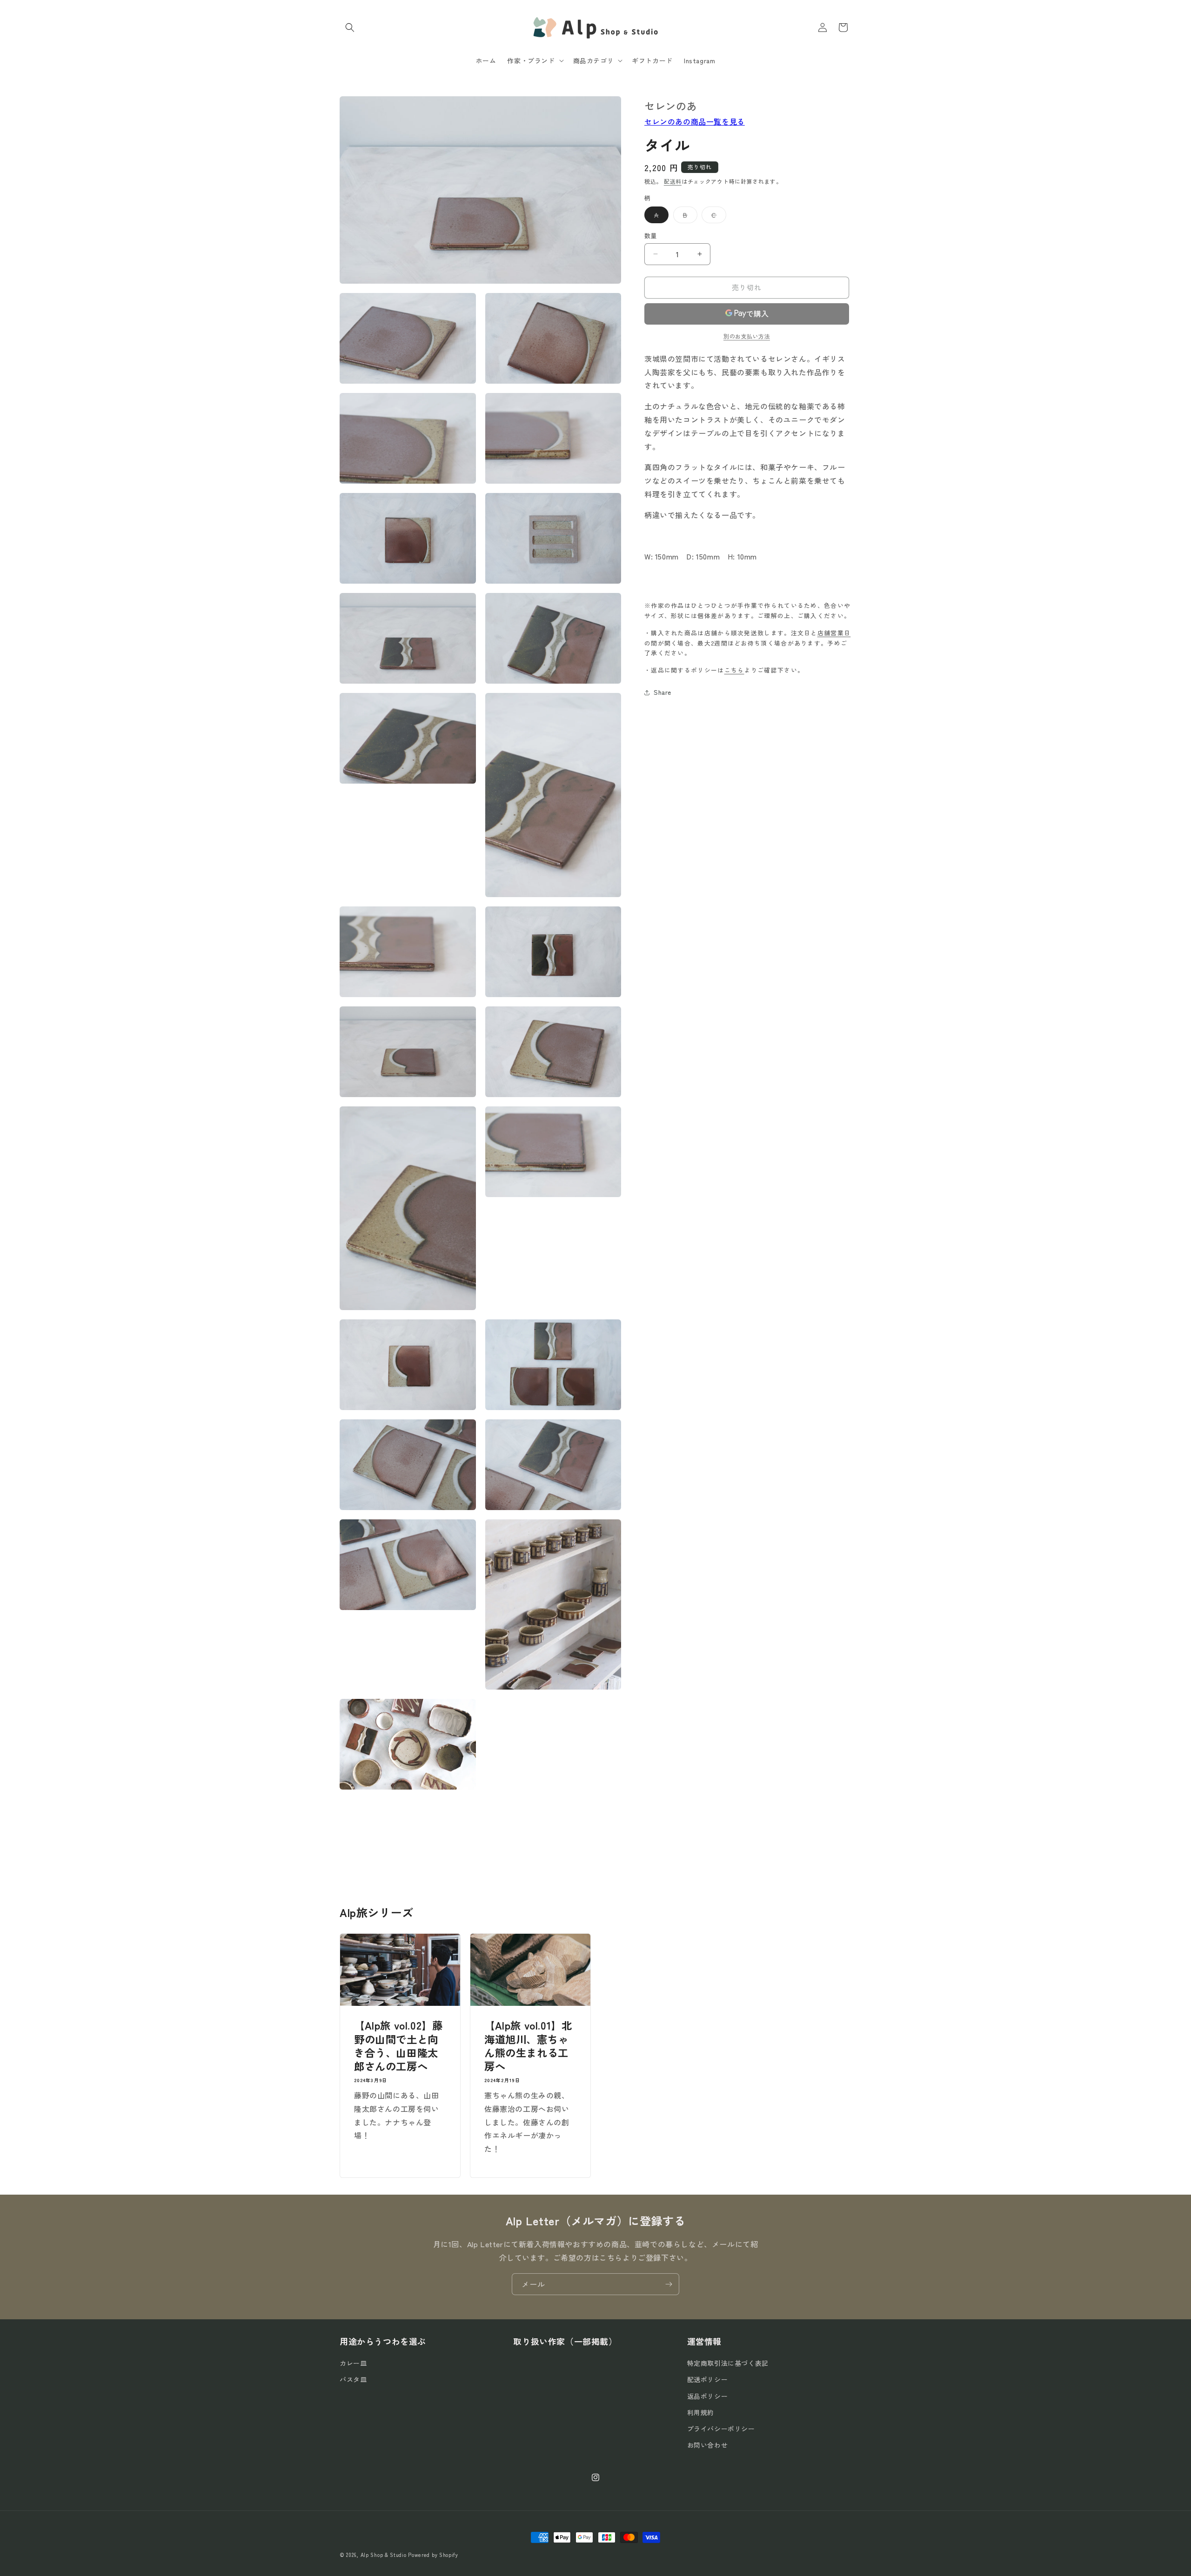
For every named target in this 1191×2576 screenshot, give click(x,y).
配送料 (673, 181)
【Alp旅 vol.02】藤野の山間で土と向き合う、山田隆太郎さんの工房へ (398, 2046)
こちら (734, 670)
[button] (350, 27)
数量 (651, 236)
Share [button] (662, 692)
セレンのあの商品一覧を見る (695, 121)
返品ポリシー (708, 2396)
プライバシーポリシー (721, 2429)
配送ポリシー (708, 2380)
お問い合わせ (708, 2445)
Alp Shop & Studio (384, 2555)
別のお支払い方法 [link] (747, 336)
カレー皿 (353, 2363)
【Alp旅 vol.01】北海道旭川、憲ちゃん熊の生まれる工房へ (528, 2046)
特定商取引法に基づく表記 (728, 2363)
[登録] (669, 2284)
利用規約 (701, 2412)
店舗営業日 (834, 633)
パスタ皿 (353, 2380)
